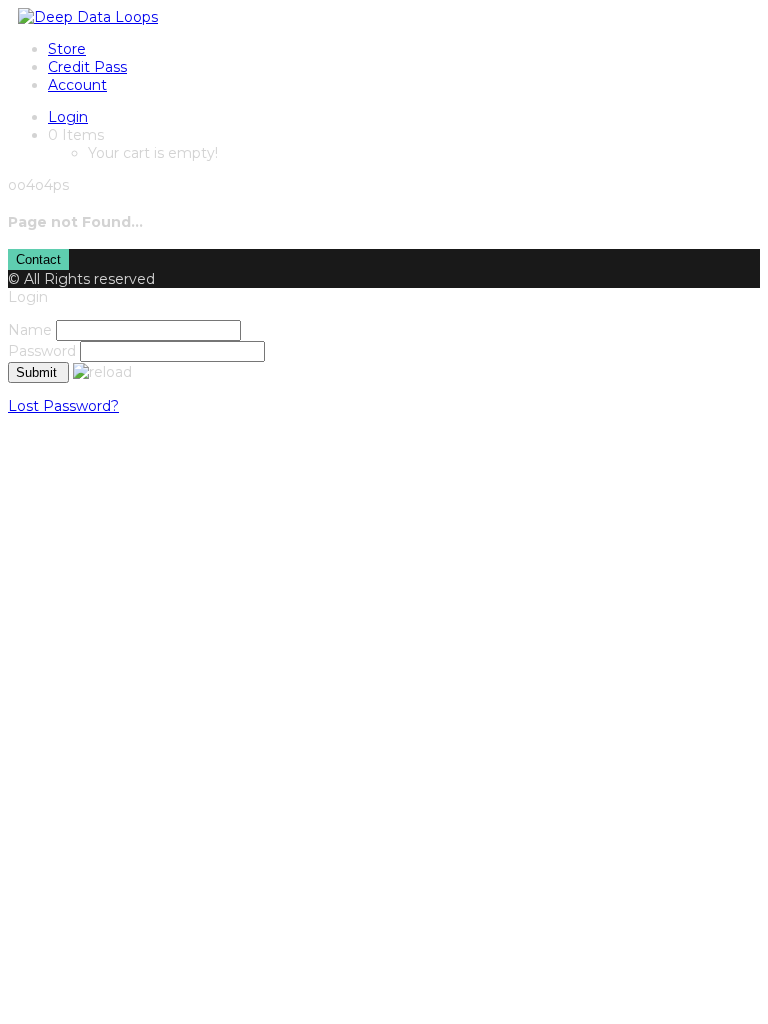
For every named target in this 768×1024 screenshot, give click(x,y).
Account (77, 85)
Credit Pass (87, 67)
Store (67, 49)
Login (68, 117)
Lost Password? (63, 406)
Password (42, 351)
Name (30, 330)
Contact (38, 259)
